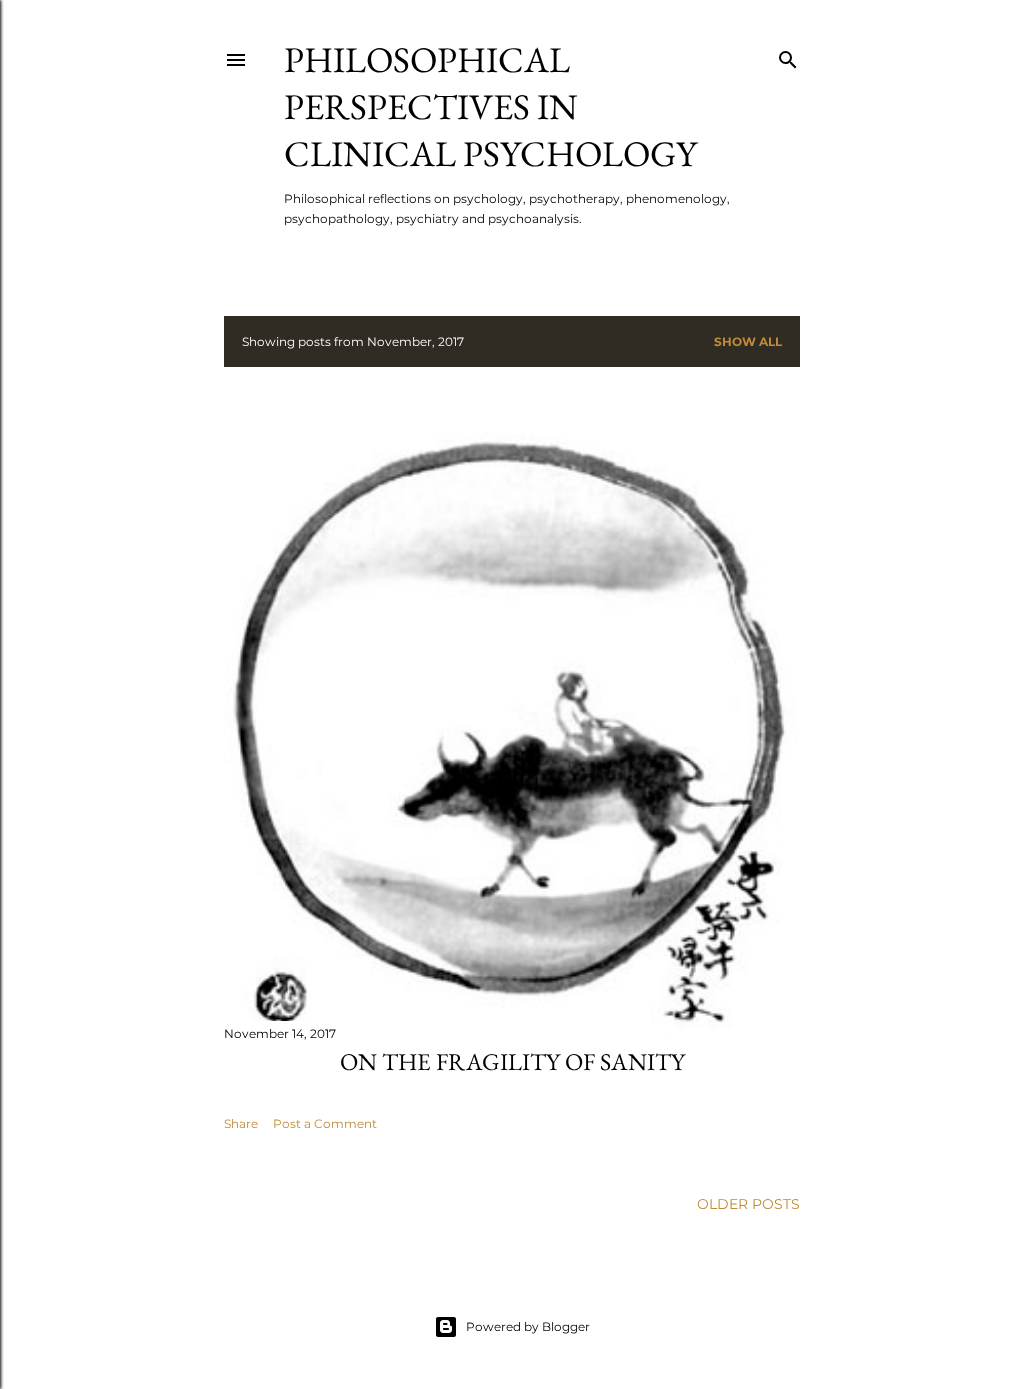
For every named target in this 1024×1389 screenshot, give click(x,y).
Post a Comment (325, 1123)
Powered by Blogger (528, 1326)
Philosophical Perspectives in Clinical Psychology (490, 106)
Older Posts (748, 1204)
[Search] (788, 55)
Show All (748, 341)
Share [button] (241, 1123)
